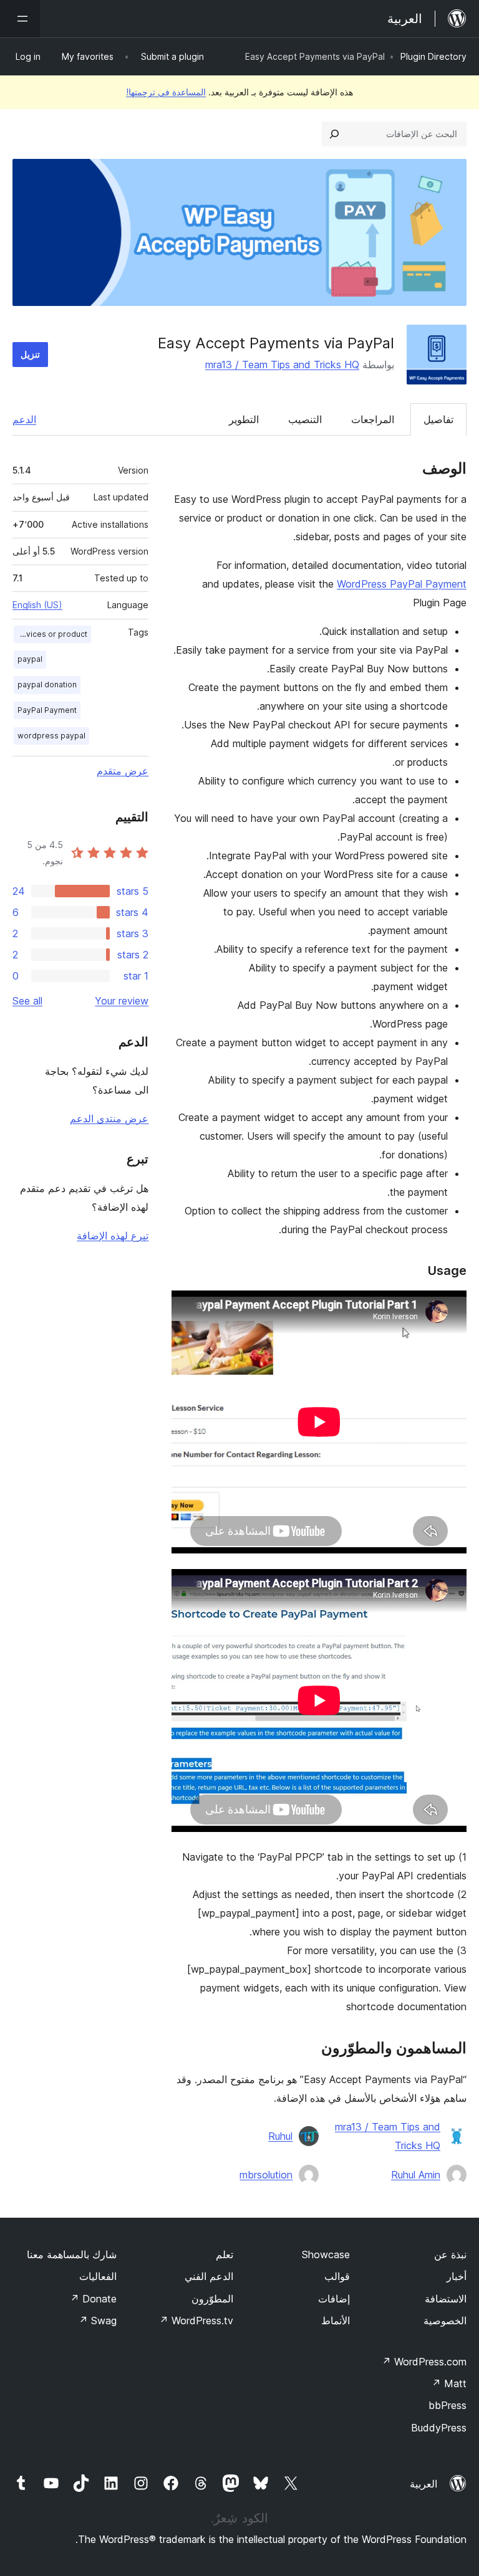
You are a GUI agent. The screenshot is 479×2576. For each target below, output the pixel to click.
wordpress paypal (51, 736)
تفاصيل (438, 419)
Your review (122, 1001)
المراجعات (373, 419)
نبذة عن (450, 2254)
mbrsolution (266, 2175)
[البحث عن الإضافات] (334, 134)
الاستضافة (446, 2299)
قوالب (337, 2276)
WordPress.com (424, 2362)
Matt (449, 2383)
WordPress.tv (196, 2321)
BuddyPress (439, 2428)
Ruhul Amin (416, 2175)
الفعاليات (98, 2276)
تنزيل (30, 354)
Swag (98, 2321)
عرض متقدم (123, 771)
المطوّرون (212, 2299)
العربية (423, 2484)
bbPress (448, 2405)
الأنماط (336, 2321)
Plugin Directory (433, 56)
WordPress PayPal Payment (402, 584)
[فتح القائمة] (20, 19)
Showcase (326, 2254)
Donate (93, 2299)
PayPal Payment (47, 710)
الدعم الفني (209, 2276)
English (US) (37, 605)
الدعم (24, 419)
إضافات (334, 2299)
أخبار (457, 2276)
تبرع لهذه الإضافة (113, 1236)
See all (27, 1001)
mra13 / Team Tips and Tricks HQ (282, 365)
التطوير (244, 419)
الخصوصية (445, 2321)
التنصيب (305, 419)
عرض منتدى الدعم (109, 1119)
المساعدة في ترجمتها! (166, 92)
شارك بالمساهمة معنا (72, 2254)
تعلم (225, 2254)
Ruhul (280, 2136)
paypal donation (47, 685)
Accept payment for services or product (51, 634)
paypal (30, 659)
